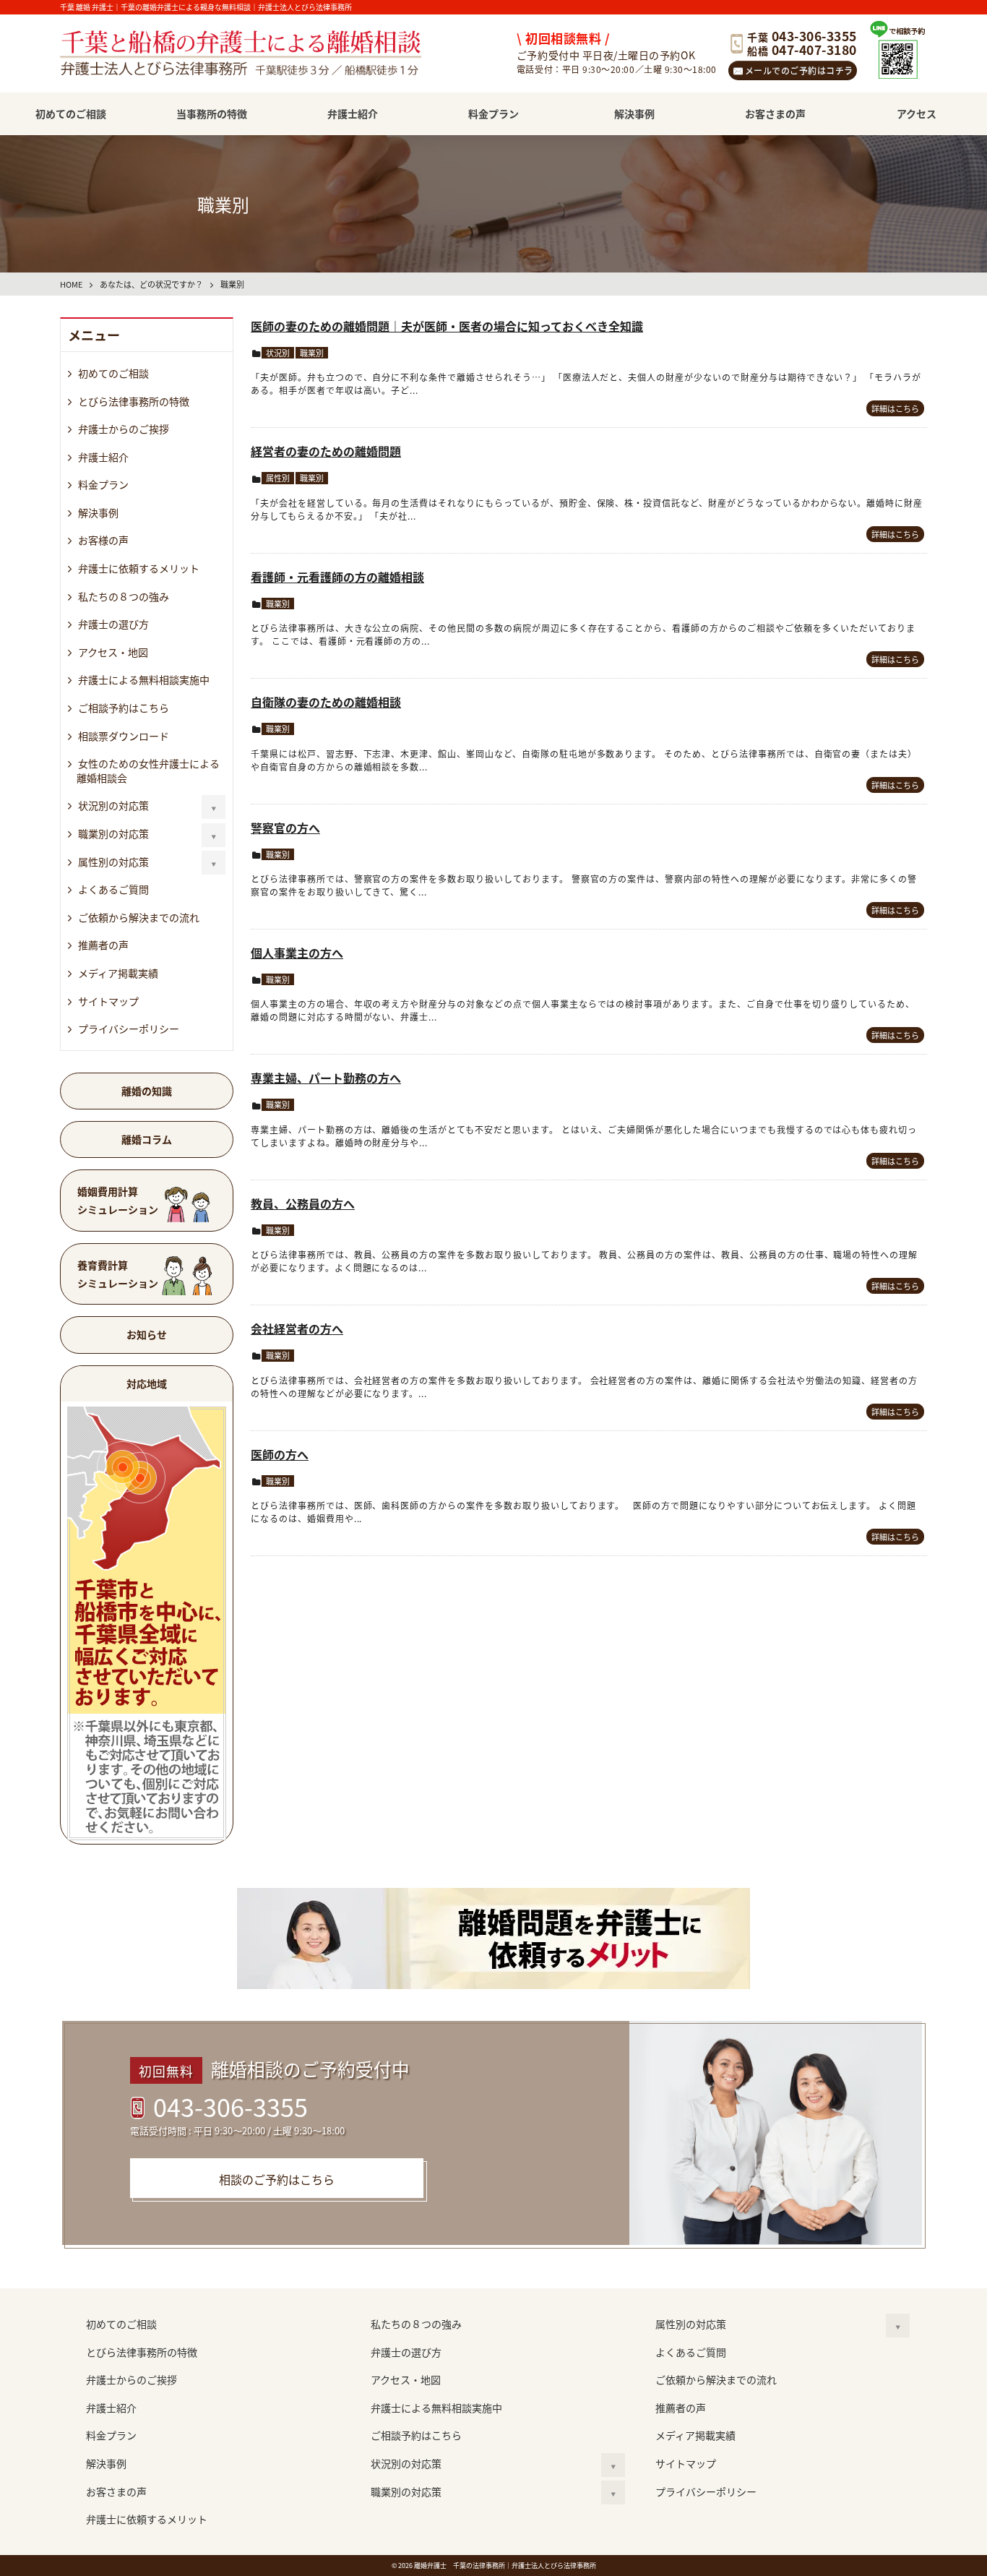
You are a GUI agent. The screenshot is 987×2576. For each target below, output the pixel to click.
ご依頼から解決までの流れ (139, 917)
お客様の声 (103, 540)
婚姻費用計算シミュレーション (118, 1200)
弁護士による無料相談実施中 (144, 679)
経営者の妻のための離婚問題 (326, 451)
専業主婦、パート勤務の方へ (326, 1078)
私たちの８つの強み (124, 596)
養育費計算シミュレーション (118, 1274)
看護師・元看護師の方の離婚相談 (337, 577)
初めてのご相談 (71, 113)
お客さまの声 (775, 113)
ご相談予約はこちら (124, 708)
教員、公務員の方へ (303, 1203)
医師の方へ (280, 1454)
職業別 (312, 353)
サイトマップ (108, 1001)
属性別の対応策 (113, 862)
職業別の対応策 (113, 833)
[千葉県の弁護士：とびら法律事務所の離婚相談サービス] (259, 55)
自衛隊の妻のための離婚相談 (326, 702)
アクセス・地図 (113, 652)
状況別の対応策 (113, 805)
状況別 (278, 353)
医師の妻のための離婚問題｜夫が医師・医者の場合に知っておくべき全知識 (447, 326)
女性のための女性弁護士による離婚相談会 (148, 770)
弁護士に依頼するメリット (139, 568)
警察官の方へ (285, 828)
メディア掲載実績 (118, 973)
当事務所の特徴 (212, 113)
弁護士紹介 (353, 113)
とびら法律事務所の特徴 (134, 401)
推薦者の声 (103, 945)
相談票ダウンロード (124, 736)
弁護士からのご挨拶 (124, 429)
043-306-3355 (230, 2106)
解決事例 (634, 113)
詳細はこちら (895, 408)
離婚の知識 (147, 1091)
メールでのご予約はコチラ (799, 70)
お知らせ (147, 1334)
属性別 (278, 478)
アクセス (917, 113)
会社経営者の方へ (297, 1328)
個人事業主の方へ (297, 953)
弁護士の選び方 (113, 624)
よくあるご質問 (113, 889)
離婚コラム (147, 1139)
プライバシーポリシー (129, 1029)
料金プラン (493, 113)
